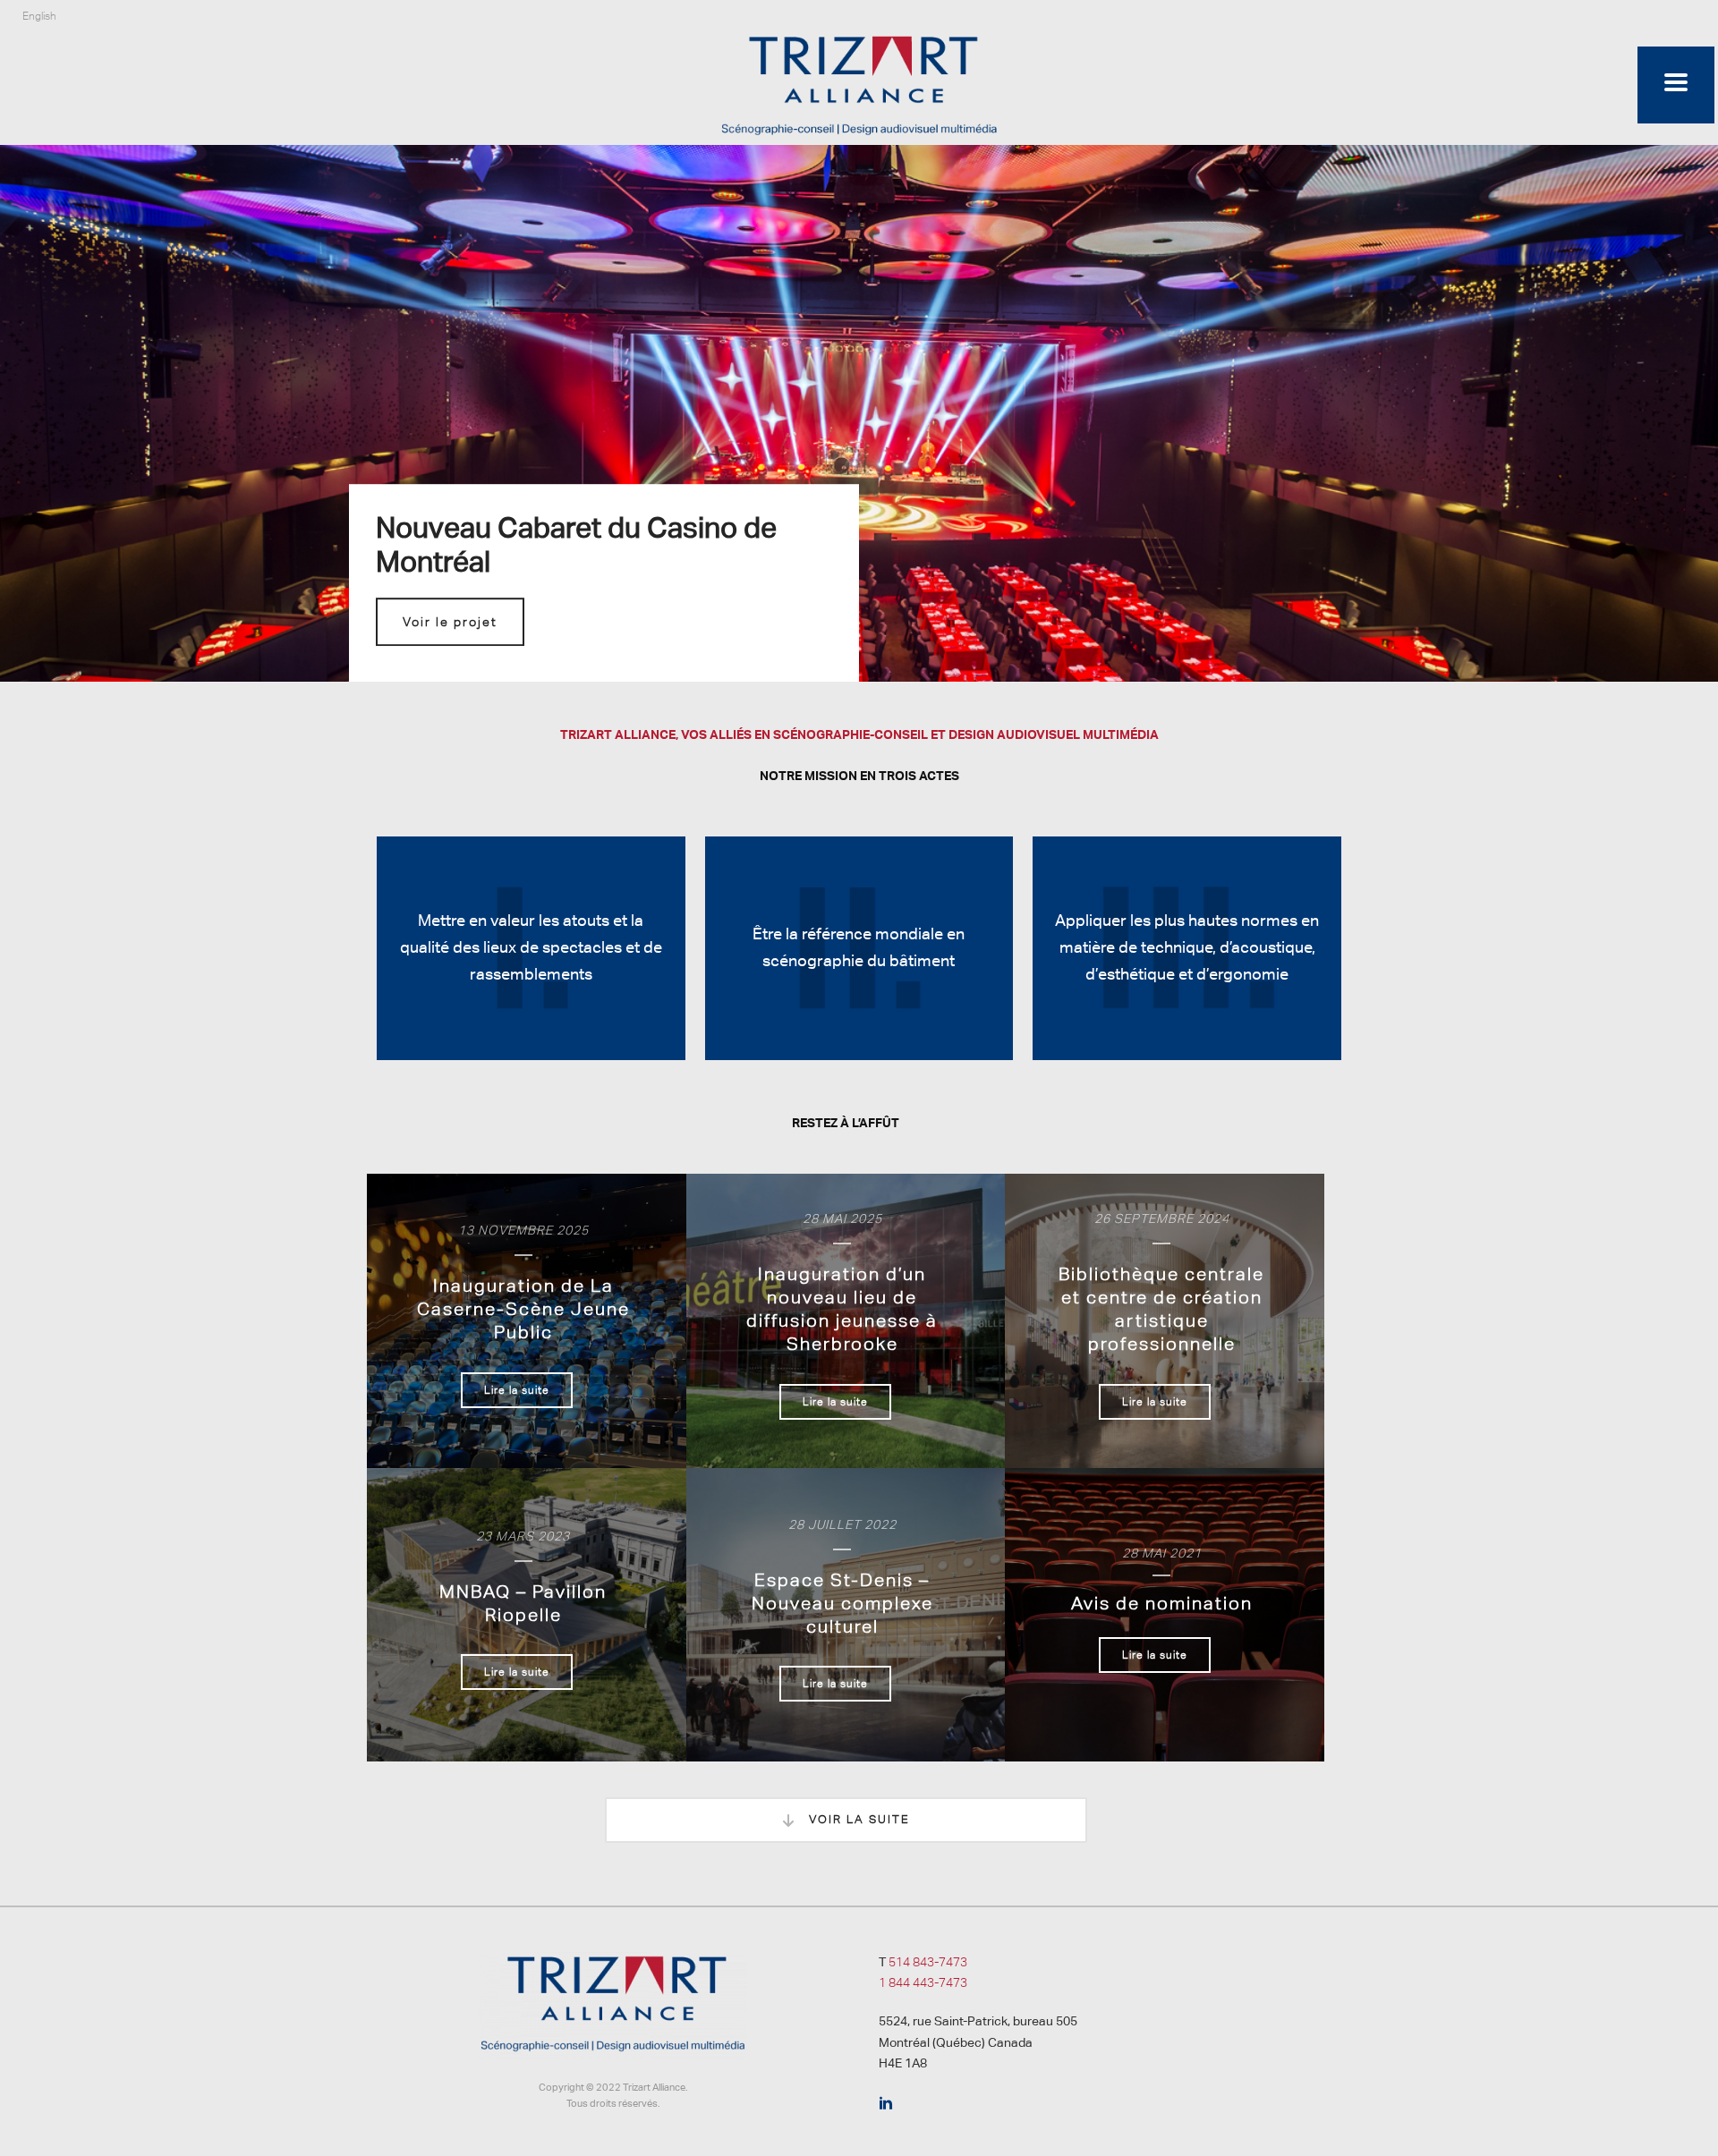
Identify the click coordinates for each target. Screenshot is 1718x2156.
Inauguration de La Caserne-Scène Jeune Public (523, 1309)
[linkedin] (886, 2104)
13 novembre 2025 (523, 1230)
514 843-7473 (928, 1962)
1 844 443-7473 (923, 1982)
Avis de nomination (1162, 1603)
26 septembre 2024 (1162, 1218)
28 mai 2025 (842, 1218)
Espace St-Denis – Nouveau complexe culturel (842, 1603)
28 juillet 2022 (842, 1524)
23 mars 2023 (523, 1536)
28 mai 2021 (1162, 1553)
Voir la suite (857, 1819)
